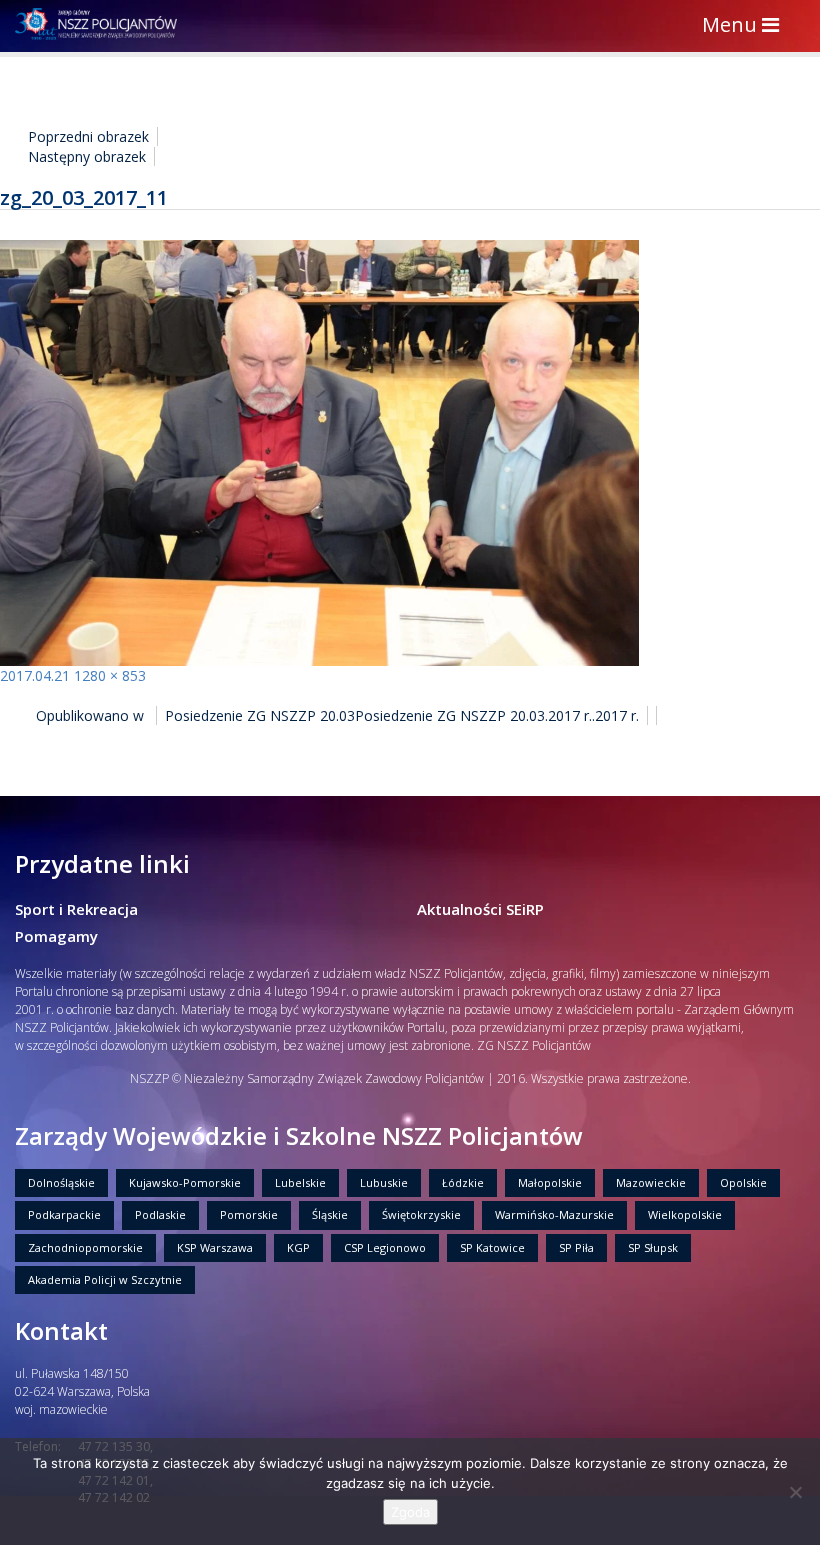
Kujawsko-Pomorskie (185, 1182)
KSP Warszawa (215, 1247)
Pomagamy (56, 936)
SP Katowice (492, 1247)
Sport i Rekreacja (76, 909)
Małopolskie (550, 1182)
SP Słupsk (653, 1247)
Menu (745, 26)
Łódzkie (463, 1182)
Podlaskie (160, 1214)
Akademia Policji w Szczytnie (105, 1279)
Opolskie (743, 1182)
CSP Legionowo (385, 1247)
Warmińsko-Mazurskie (554, 1214)
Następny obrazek (87, 156)
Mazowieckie (651, 1182)
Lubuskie (384, 1182)
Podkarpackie (64, 1214)
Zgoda (410, 1512)
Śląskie (330, 1214)
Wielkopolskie (685, 1214)
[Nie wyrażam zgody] (795, 1492)
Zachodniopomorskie (85, 1247)
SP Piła (576, 1247)
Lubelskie (300, 1182)
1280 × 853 (110, 675)
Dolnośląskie (61, 1182)
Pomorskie (249, 1214)
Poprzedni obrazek (88, 136)
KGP (298, 1247)
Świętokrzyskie (421, 1214)
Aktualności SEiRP (480, 909)
